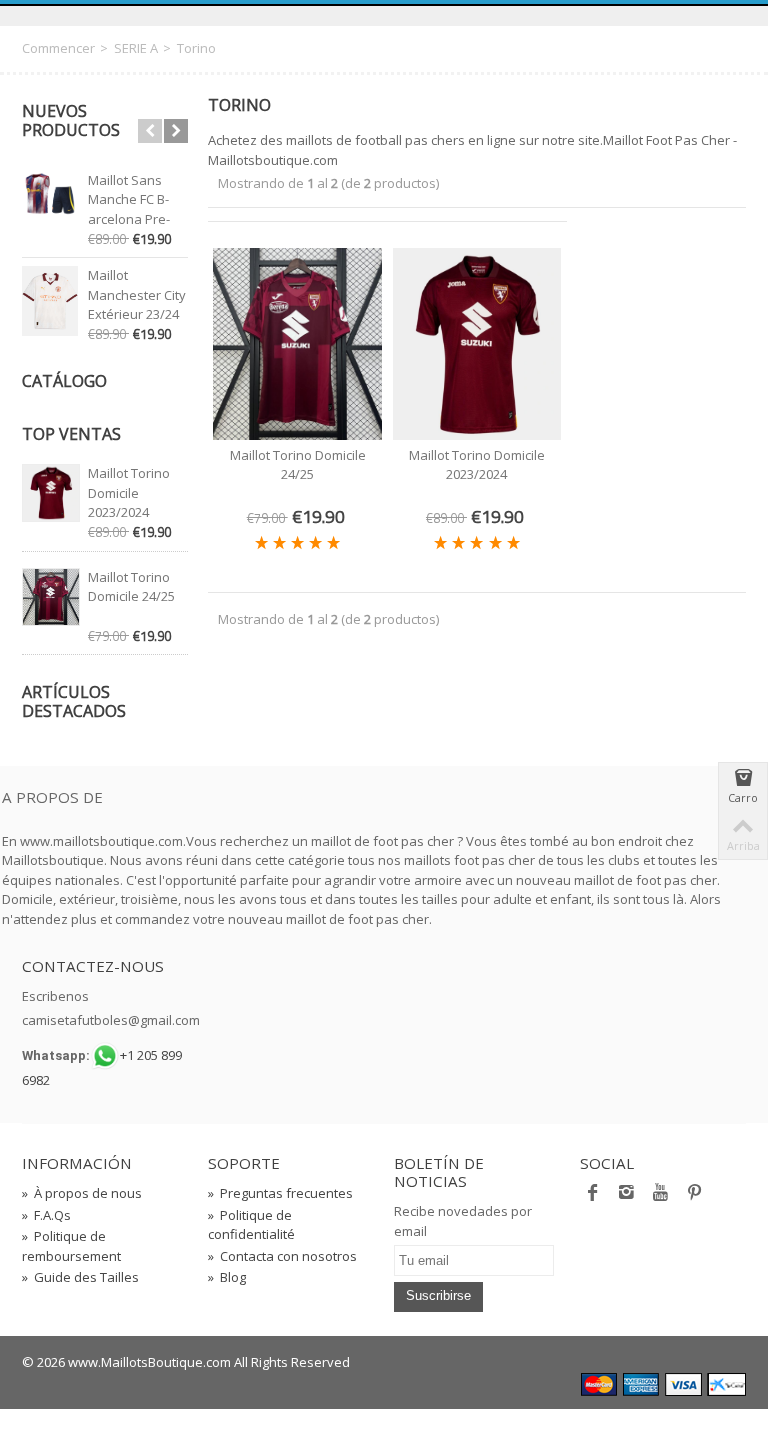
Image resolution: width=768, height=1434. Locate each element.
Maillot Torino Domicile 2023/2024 (129, 492)
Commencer (58, 48)
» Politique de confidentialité (251, 1225)
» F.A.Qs (46, 1215)
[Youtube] (661, 1197)
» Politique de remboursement (71, 1246)
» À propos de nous (82, 1193)
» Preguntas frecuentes (280, 1193)
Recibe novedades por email (463, 1221)
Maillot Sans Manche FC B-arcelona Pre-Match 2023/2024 (129, 219)
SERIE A (136, 48)
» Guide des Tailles (80, 1277)
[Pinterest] (695, 1197)
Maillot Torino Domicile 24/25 (131, 587)
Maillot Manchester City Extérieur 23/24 (137, 294)
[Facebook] (593, 1197)
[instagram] (627, 1197)
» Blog (227, 1277)
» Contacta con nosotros (282, 1256)
